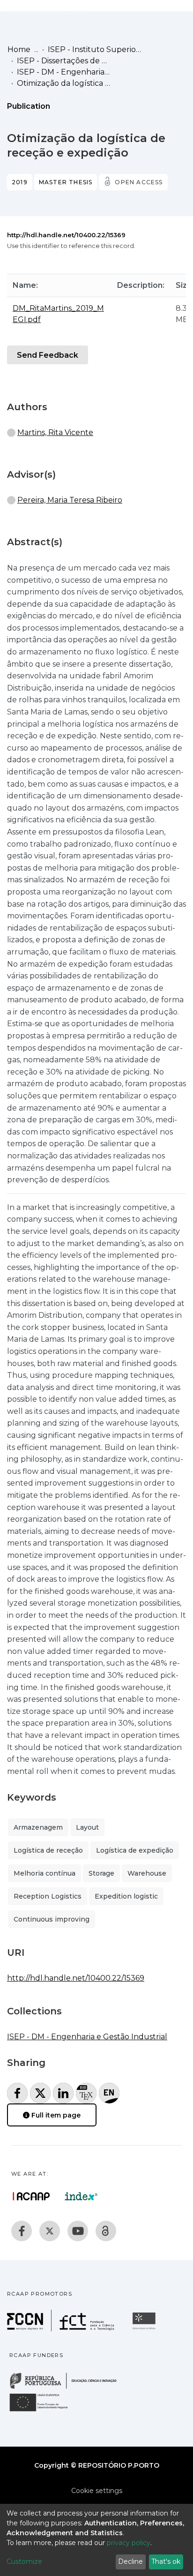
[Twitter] (50, 2231)
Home (19, 49)
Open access (139, 182)
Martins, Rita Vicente (55, 432)
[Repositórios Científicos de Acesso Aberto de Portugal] (31, 2196)
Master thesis (66, 182)
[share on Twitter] (40, 2093)
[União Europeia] (44, 2411)
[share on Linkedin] (63, 2093)
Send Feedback (48, 355)
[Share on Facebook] (17, 2093)
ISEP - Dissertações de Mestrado (64, 61)
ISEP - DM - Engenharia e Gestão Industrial (64, 72)
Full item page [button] (55, 2115)
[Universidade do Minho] (145, 2329)
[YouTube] (78, 2231)
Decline (130, 2561)
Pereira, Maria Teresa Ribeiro (70, 500)
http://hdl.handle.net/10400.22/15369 (66, 235)
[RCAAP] (106, 2231)
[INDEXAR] (81, 2196)
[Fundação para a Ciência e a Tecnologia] (62, 2329)
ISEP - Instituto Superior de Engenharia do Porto (95, 49)
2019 (20, 182)
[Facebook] (22, 2231)
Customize (24, 2561)
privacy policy (129, 2543)
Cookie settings (97, 2491)
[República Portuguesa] (68, 2388)
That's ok (166, 2561)
